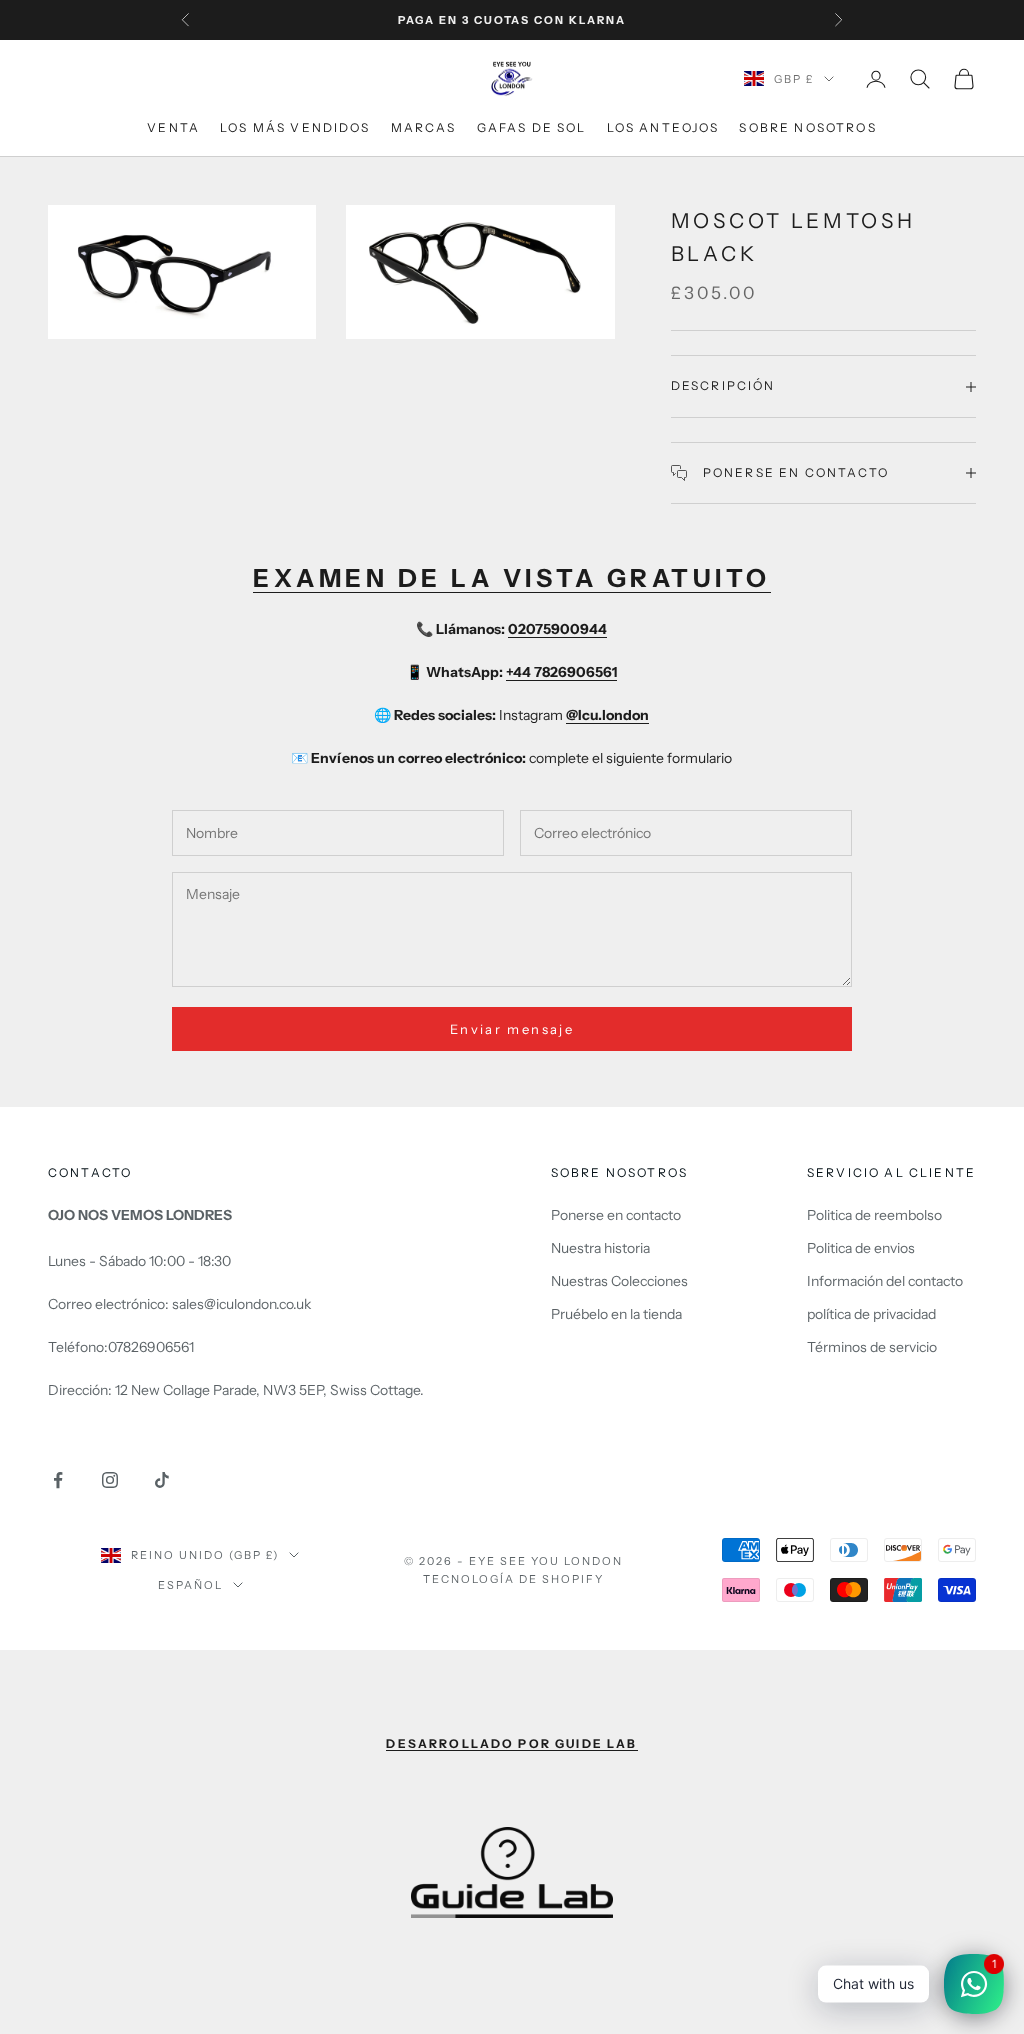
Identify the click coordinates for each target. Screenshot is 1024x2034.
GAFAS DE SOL (532, 127)
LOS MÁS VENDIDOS (295, 127)
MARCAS (424, 127)
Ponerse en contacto (616, 1215)
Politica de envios (861, 1248)
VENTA (173, 127)
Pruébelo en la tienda (616, 1314)
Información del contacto (885, 1281)
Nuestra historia (600, 1248)
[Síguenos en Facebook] (58, 1480)
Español (190, 1585)
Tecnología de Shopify (513, 1579)
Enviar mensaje (512, 1029)
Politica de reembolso (874, 1215)
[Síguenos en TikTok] (162, 1480)
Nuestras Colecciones (619, 1281)
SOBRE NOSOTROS (807, 127)
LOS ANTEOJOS (663, 127)
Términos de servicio (872, 1347)
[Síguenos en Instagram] (110, 1480)
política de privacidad (871, 1314)
